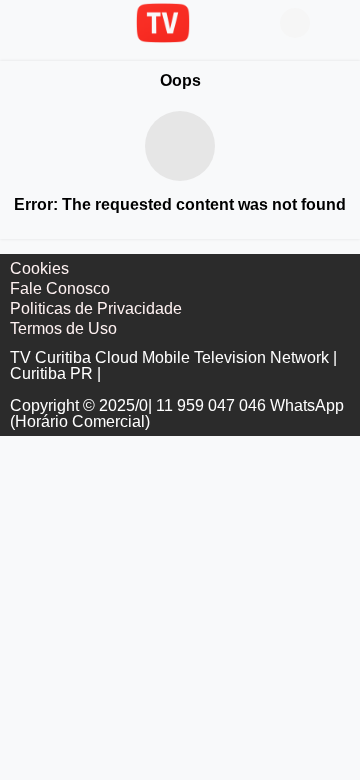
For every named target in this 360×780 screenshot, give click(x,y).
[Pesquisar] (335, 23)
